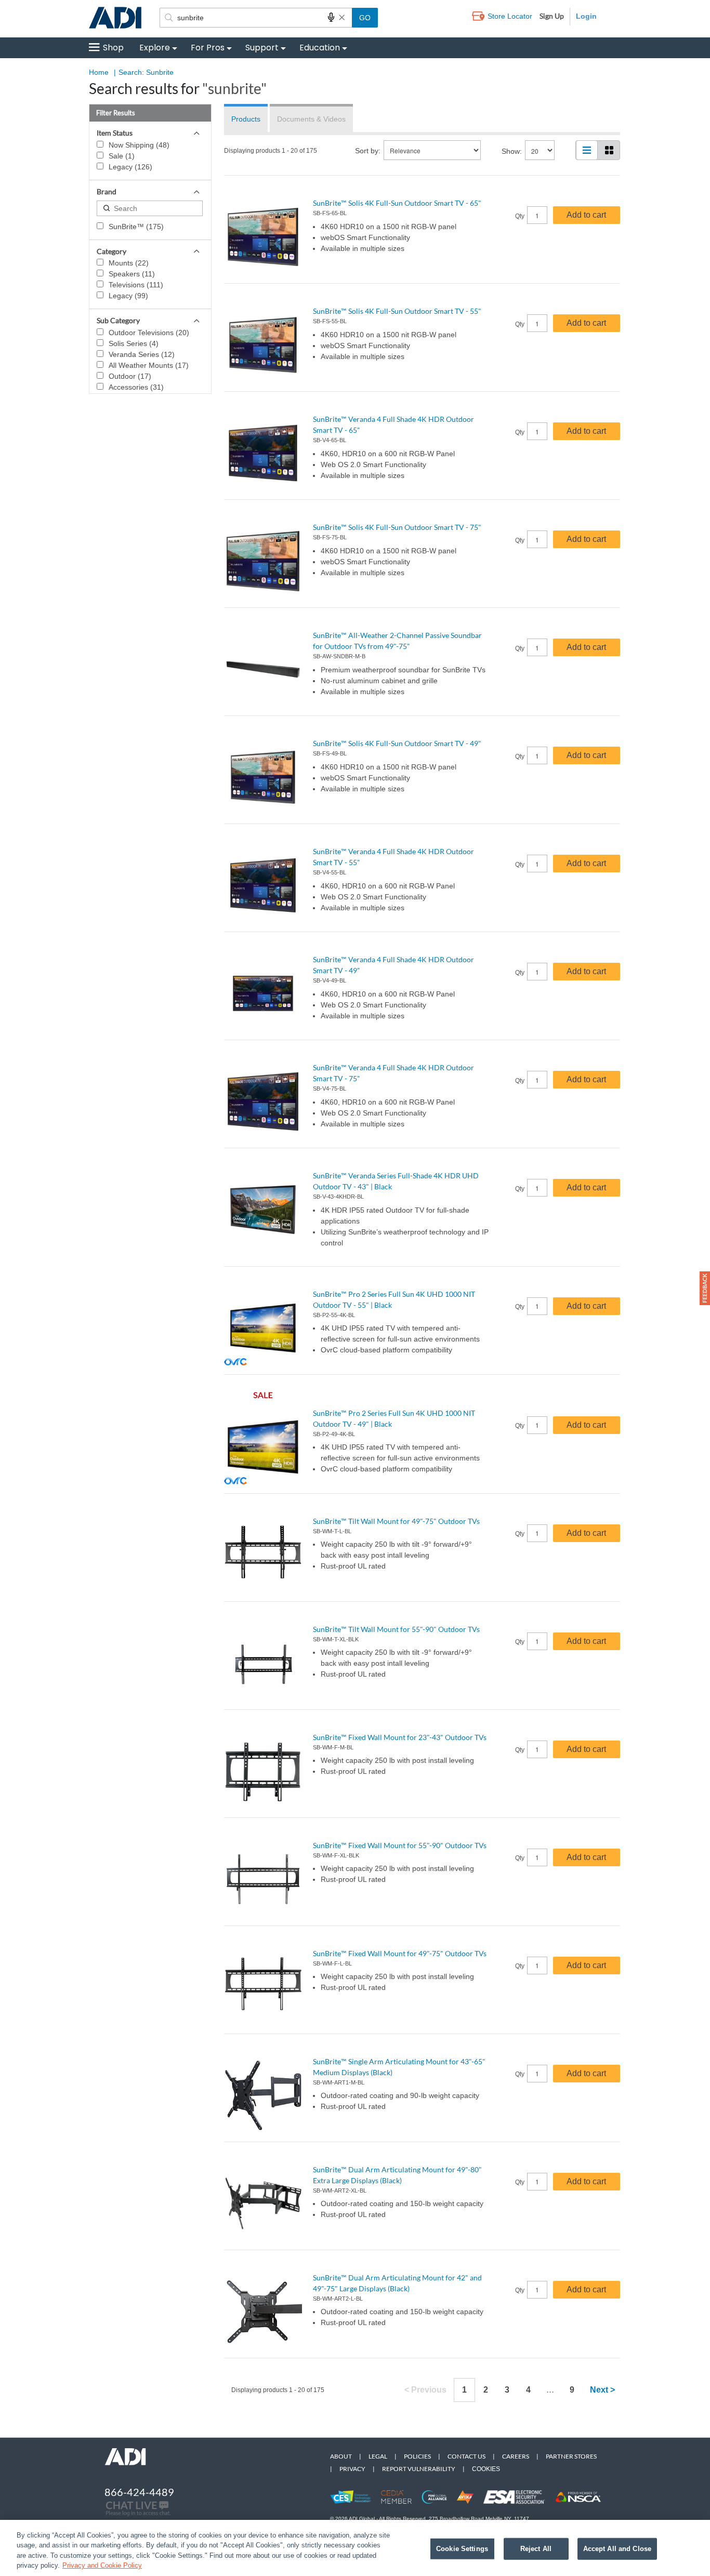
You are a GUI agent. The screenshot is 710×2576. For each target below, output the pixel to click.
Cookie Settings (462, 2549)
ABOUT (341, 2456)
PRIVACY (352, 2469)
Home (99, 72)
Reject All (536, 2549)
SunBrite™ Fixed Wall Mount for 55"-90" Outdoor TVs (400, 1845)
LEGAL (378, 2456)
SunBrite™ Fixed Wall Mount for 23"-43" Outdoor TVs (400, 1737)
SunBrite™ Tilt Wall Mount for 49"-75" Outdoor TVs (396, 1521)
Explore (155, 48)
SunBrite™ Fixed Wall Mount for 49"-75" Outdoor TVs (400, 1953)
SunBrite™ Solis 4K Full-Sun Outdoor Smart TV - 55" (397, 311)
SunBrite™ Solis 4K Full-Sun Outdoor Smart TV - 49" (397, 743)
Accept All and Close (617, 2549)
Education (320, 48)
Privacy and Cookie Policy (102, 2565)
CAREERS (516, 2456)
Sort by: (368, 151)
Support (262, 48)
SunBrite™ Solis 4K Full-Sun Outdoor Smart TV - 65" (397, 203)
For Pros (208, 48)
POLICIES (417, 2456)
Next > (602, 2390)
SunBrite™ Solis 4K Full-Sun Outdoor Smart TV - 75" (397, 527)
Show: (512, 151)
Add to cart (586, 215)
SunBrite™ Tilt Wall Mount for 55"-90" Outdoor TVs (396, 1629)
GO (365, 18)
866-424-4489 (139, 2492)
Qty (520, 216)
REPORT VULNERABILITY (419, 2469)
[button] (705, 1288)
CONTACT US (466, 2456)
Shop (113, 48)
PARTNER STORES (571, 2456)
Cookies (486, 2469)
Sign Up (552, 16)
